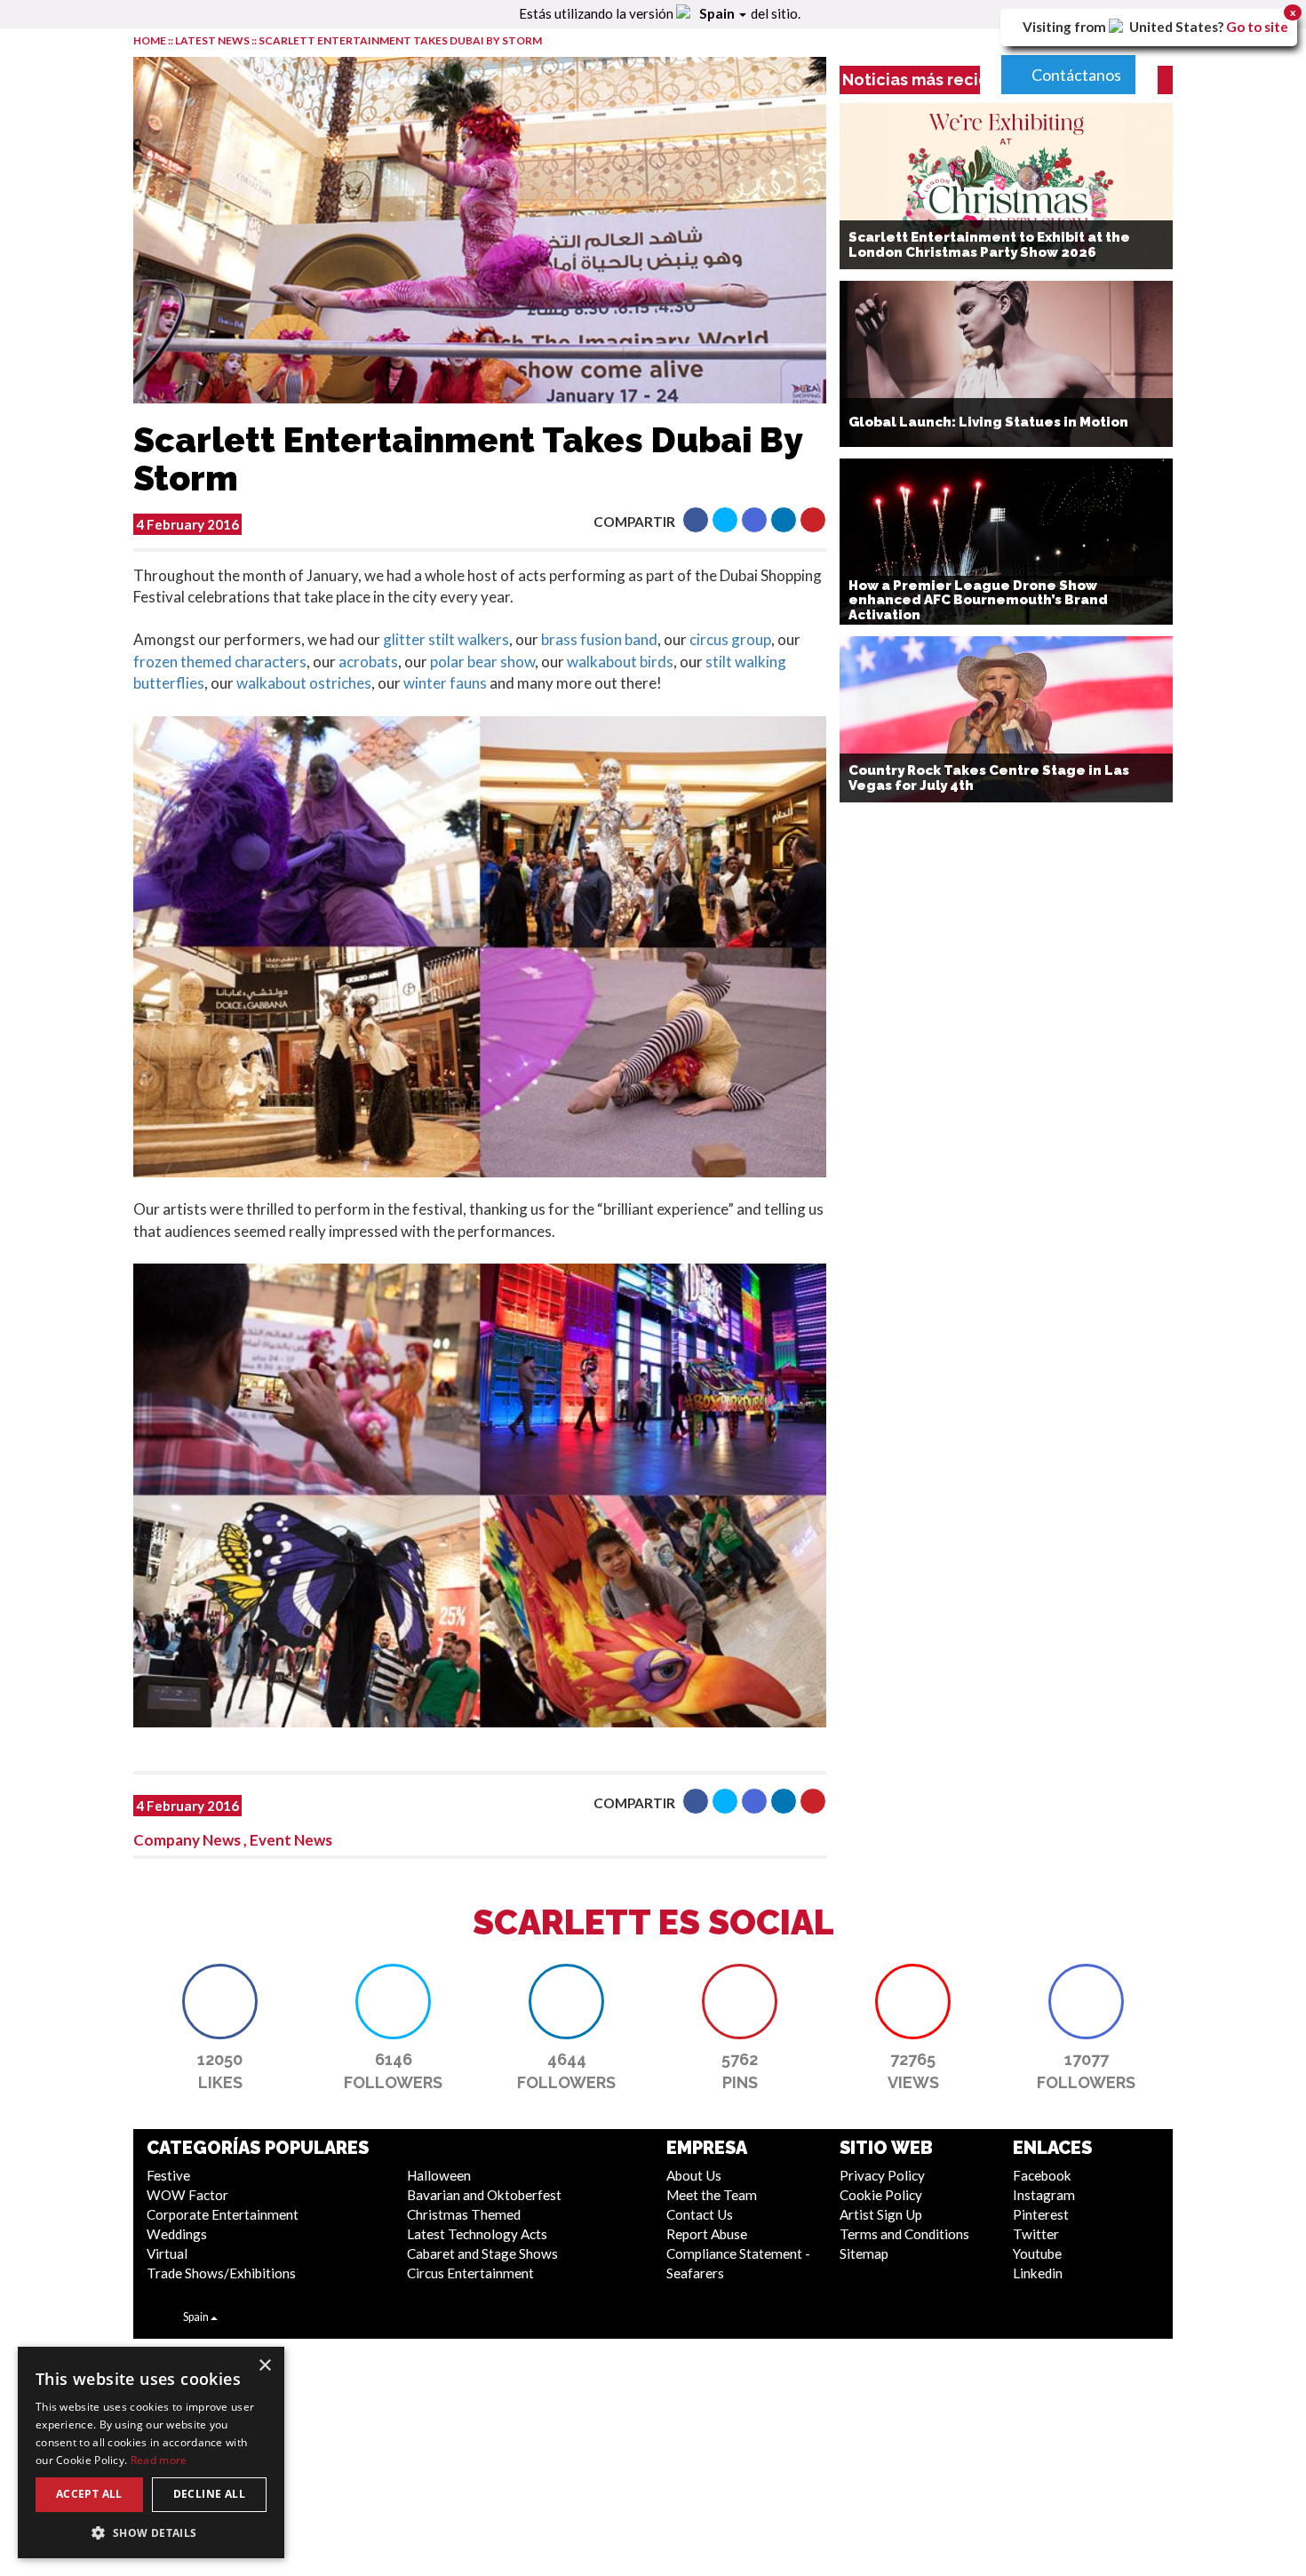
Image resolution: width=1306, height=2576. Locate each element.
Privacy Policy (882, 2175)
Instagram (1044, 2195)
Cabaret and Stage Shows (482, 2253)
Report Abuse (707, 2234)
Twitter (1036, 2234)
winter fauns (445, 683)
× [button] (264, 2366)
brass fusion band (599, 639)
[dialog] (151, 2452)
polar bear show (482, 662)
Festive (168, 2175)
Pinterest (1041, 2214)
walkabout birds (620, 662)
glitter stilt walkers (446, 639)
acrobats (368, 662)
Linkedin (1038, 2273)
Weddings (177, 2234)
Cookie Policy (881, 2195)
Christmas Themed (464, 2214)
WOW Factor (187, 2195)
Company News (187, 1840)
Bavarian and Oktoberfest (484, 2195)
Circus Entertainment (470, 2273)
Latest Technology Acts (477, 2234)
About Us (694, 2175)
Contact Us (700, 2214)
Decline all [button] (209, 2494)
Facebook (1042, 2175)
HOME (150, 40)
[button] (696, 520)
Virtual (167, 2253)
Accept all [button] (89, 2494)
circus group (730, 639)
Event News (291, 1840)
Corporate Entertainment (223, 2214)
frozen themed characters (220, 662)
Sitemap (864, 2253)
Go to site (1257, 27)
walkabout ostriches (304, 683)
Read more (159, 2460)
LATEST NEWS (213, 40)
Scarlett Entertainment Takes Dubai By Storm (400, 40)
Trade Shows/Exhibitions (221, 2273)
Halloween (439, 2175)
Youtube (1037, 2253)
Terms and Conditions (904, 2234)
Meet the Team (712, 2195)
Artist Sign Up (881, 2214)
